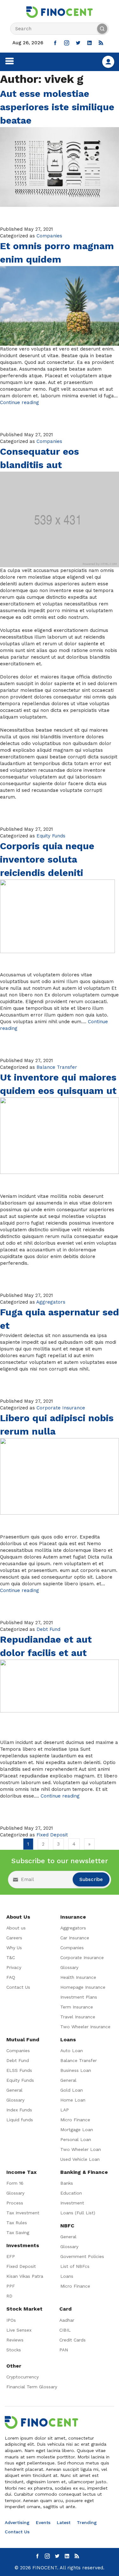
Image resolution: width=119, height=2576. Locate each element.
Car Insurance (75, 1938)
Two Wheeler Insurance (85, 2027)
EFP (11, 2256)
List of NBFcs (75, 2266)
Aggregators (51, 1302)
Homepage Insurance (83, 1987)
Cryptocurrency (23, 2377)
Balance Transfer (57, 1067)
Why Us (14, 1948)
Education (71, 2193)
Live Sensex (19, 2330)
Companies (49, 236)
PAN (64, 2350)
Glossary (69, 1967)
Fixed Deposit (52, 1835)
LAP (65, 2110)
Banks (67, 2183)
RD (9, 2296)
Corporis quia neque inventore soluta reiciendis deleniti (47, 859)
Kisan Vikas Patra (25, 2276)
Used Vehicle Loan (80, 2159)
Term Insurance (77, 2007)
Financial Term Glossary (32, 2387)
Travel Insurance (78, 2017)
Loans (67, 2276)
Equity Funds (51, 836)
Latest (64, 2522)
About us (16, 1928)
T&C (11, 1957)
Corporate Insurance (61, 1408)
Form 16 (15, 2183)
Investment (72, 2203)
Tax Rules (17, 2223)
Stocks (14, 2350)
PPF (11, 2286)
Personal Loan (76, 2139)
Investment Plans (79, 1997)
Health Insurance (78, 1977)
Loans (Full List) (78, 2213)
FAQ (11, 1977)
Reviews (15, 2340)
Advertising (17, 2522)
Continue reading (20, 402)
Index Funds (19, 2110)
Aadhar (67, 2320)
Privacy (14, 1967)
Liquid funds (20, 2120)
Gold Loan (72, 2090)
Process (15, 2203)
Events (43, 2522)
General (14, 2090)
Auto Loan (72, 2051)
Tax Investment (23, 2213)
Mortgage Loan (77, 2130)
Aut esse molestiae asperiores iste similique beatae (57, 107)
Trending (87, 2522)
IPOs (11, 2320)
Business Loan (76, 2070)
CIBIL (65, 2330)
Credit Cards (73, 2340)
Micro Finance (75, 2120)
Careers (14, 1938)
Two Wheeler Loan (81, 2149)
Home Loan (73, 2100)
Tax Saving (18, 2232)
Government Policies (82, 2256)
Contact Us (18, 1987)
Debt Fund (48, 1629)
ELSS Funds (19, 2070)
